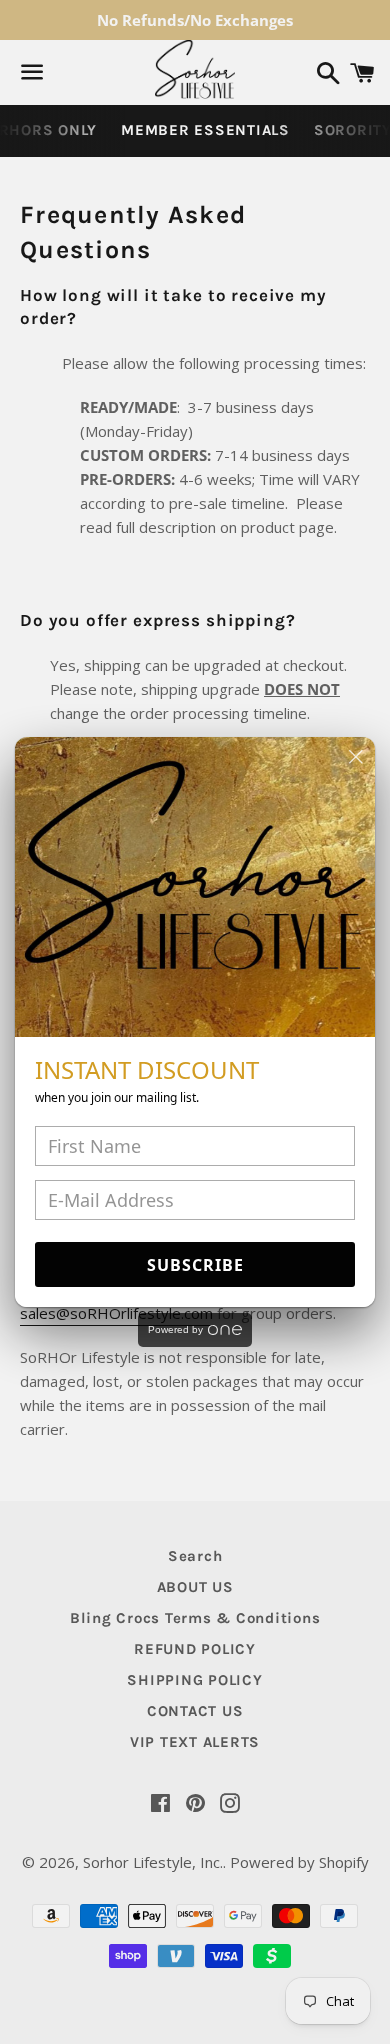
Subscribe (195, 1265)
